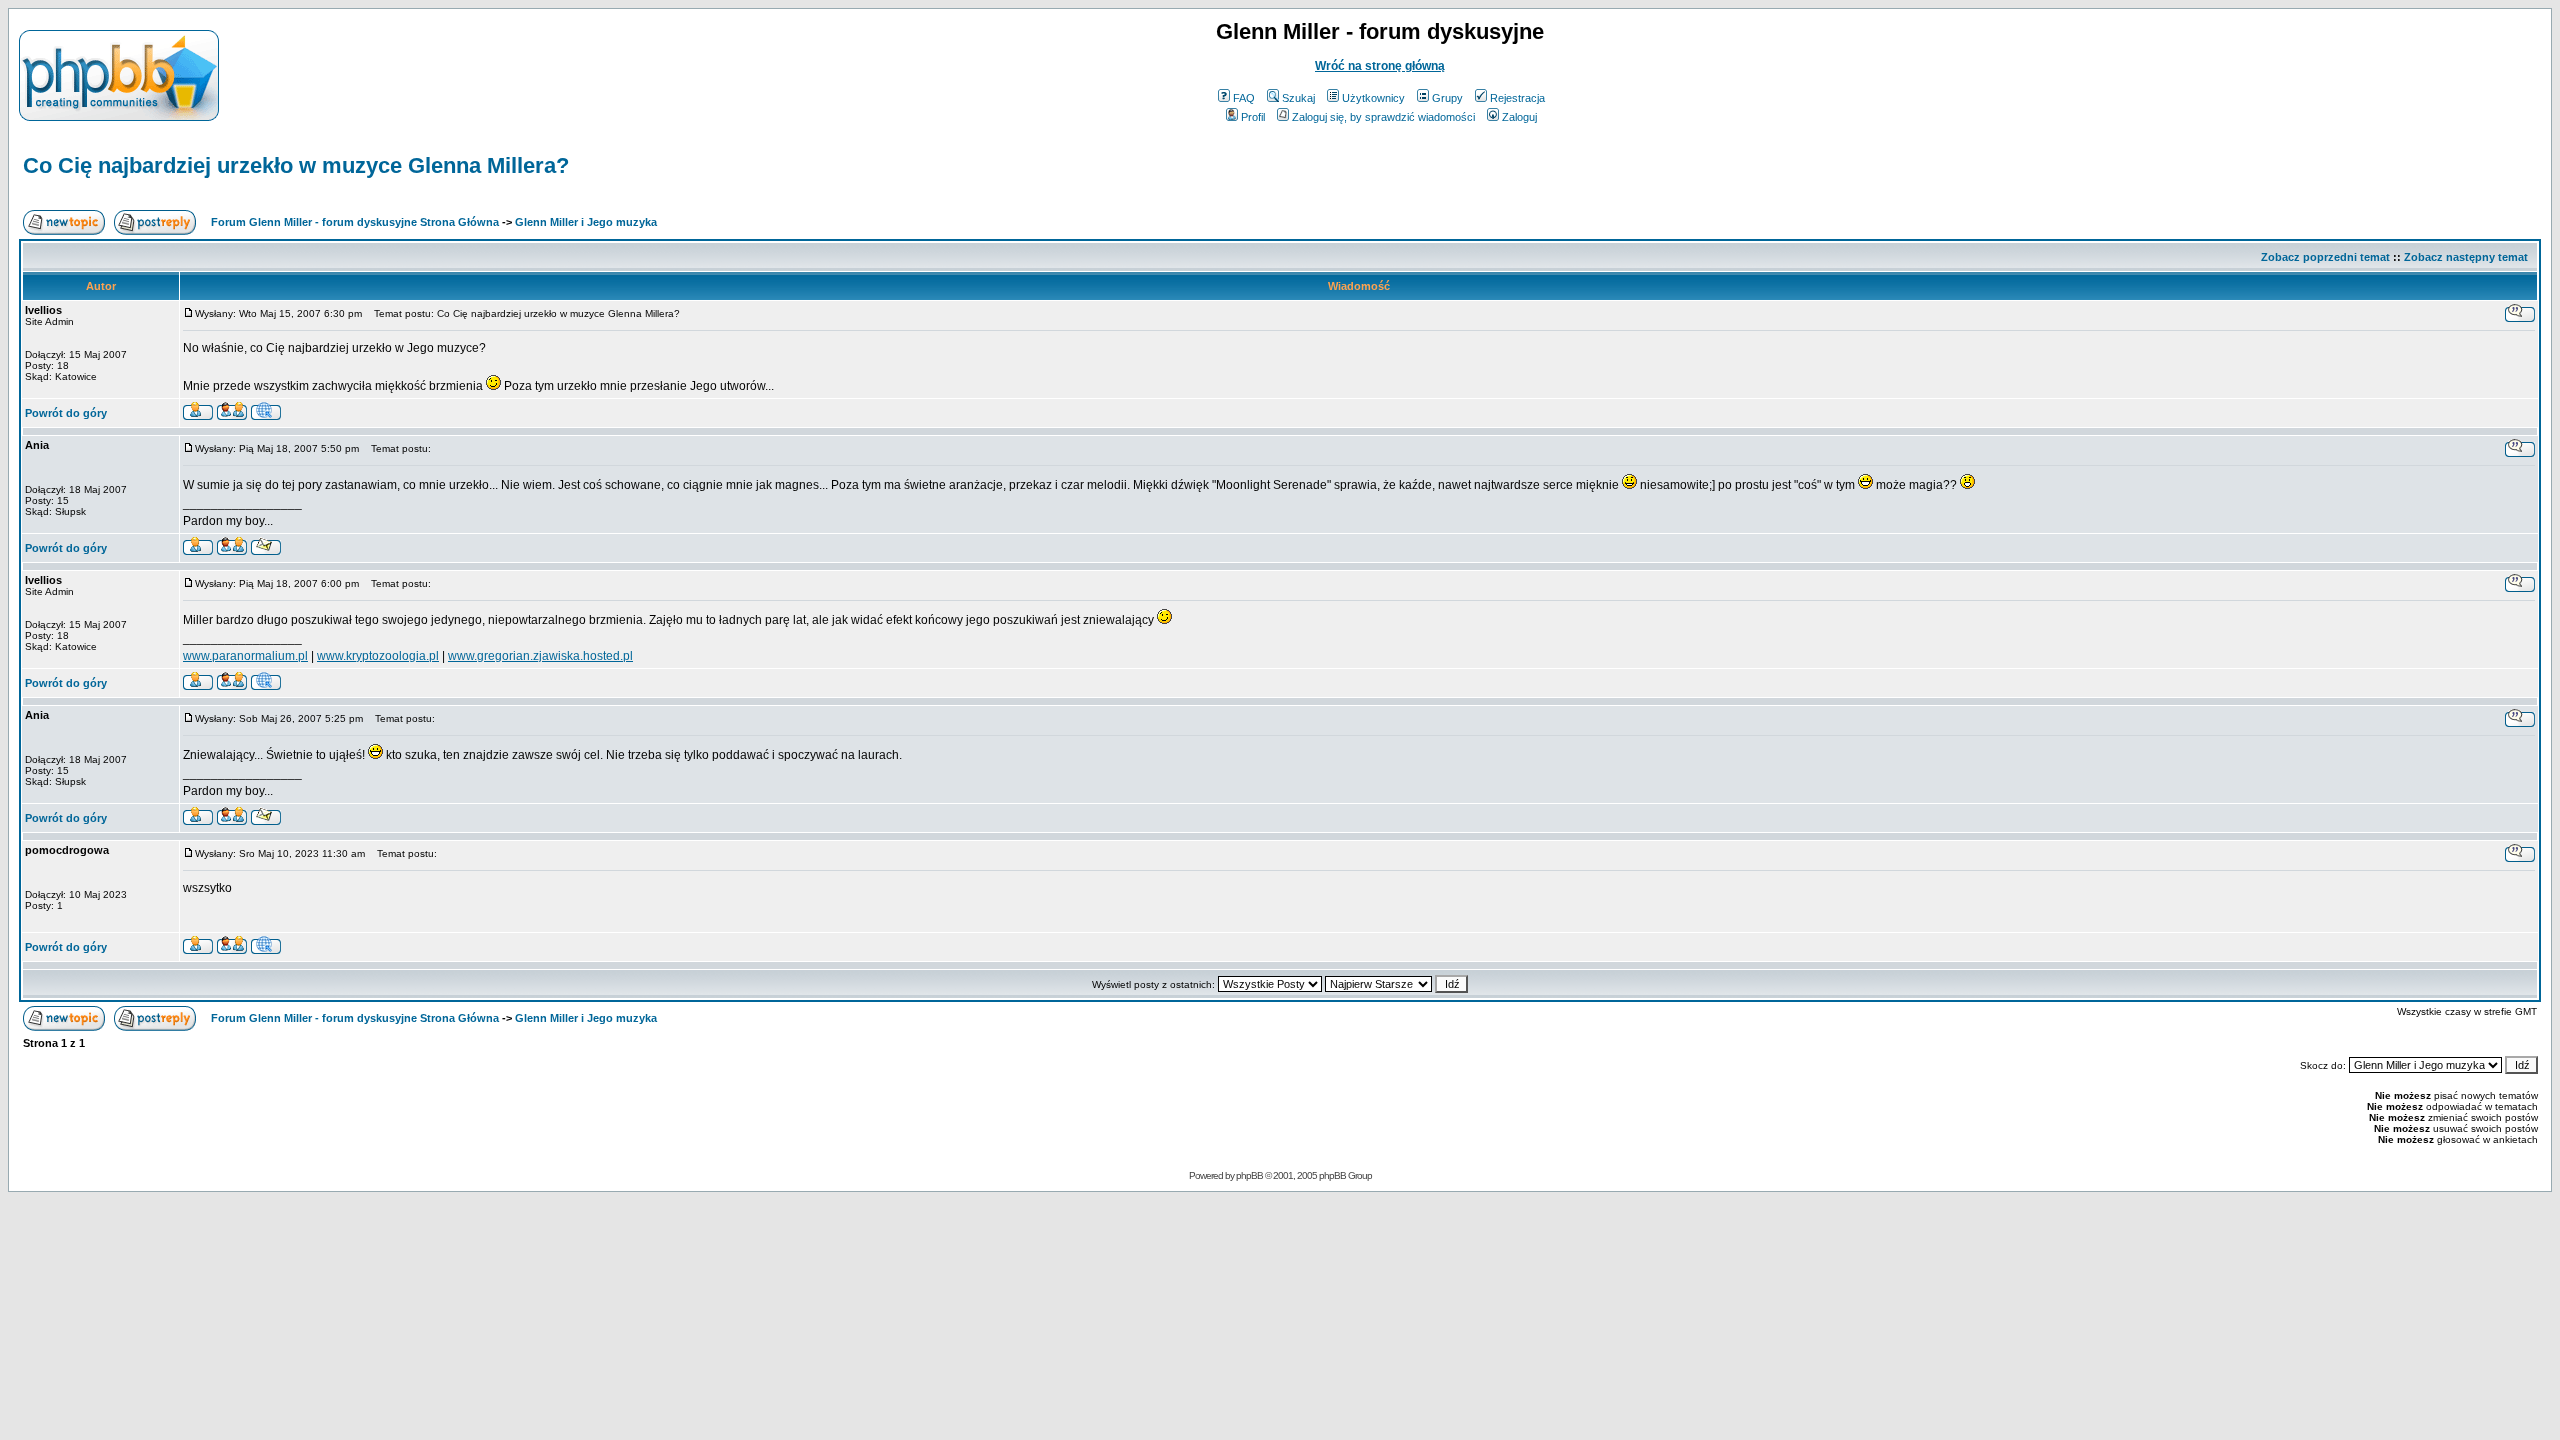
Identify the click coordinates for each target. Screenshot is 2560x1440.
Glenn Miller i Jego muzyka (586, 222)
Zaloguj (1519, 117)
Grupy (1447, 98)
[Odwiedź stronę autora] (266, 414)
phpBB (1249, 1175)
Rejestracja (1517, 98)
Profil (1253, 117)
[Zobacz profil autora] (198, 414)
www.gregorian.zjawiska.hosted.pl (540, 656)
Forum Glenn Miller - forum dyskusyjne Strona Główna (355, 222)
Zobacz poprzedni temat (2325, 257)
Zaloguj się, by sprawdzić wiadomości (1383, 117)
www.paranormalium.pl (245, 656)
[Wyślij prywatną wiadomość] (232, 414)
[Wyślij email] (266, 549)
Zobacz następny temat (2466, 257)
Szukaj (1298, 98)
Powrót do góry (66, 413)
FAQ (1244, 98)
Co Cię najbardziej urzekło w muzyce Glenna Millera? (296, 165)
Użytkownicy (1373, 98)
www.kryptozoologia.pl (378, 656)
